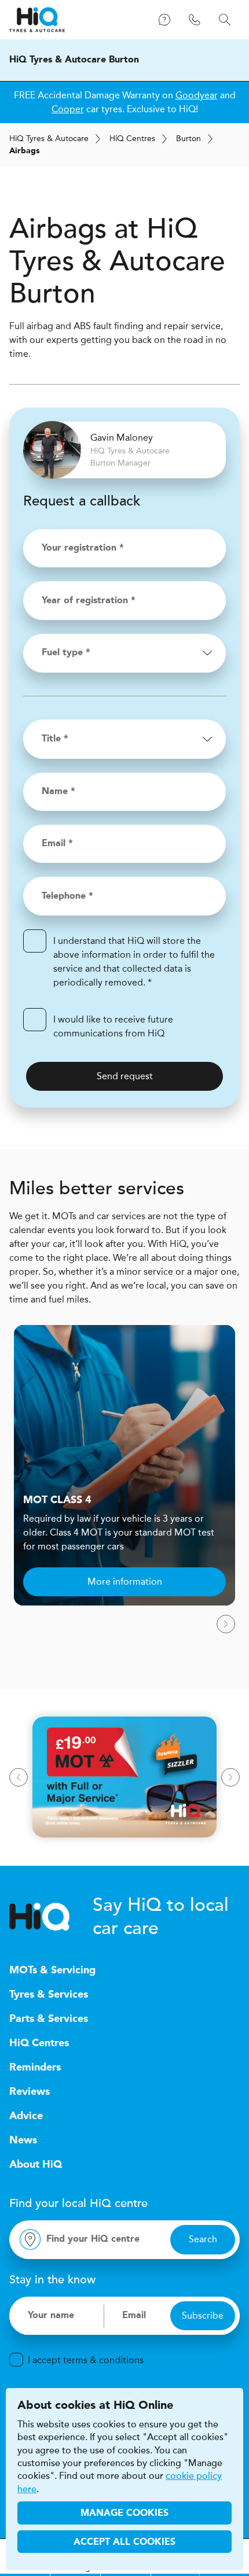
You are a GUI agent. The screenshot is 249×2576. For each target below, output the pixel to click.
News (23, 2140)
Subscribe (203, 2315)
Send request (125, 1076)
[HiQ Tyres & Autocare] (37, 20)
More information (125, 1582)
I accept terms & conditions (86, 2360)
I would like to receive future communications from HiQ (113, 1026)
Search (203, 2239)
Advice (26, 2116)
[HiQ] (51, 1917)
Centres (132, 139)
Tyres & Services (49, 1995)
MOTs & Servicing (52, 1970)
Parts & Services (49, 2019)
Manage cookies (124, 2514)
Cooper (68, 109)
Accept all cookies (124, 2542)
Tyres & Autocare (49, 139)
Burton (188, 139)
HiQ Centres (39, 2043)
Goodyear (197, 95)
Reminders (35, 2068)
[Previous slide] (19, 1777)
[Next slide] (226, 1624)
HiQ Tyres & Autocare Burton (74, 60)
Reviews (30, 2092)
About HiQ (36, 2165)
